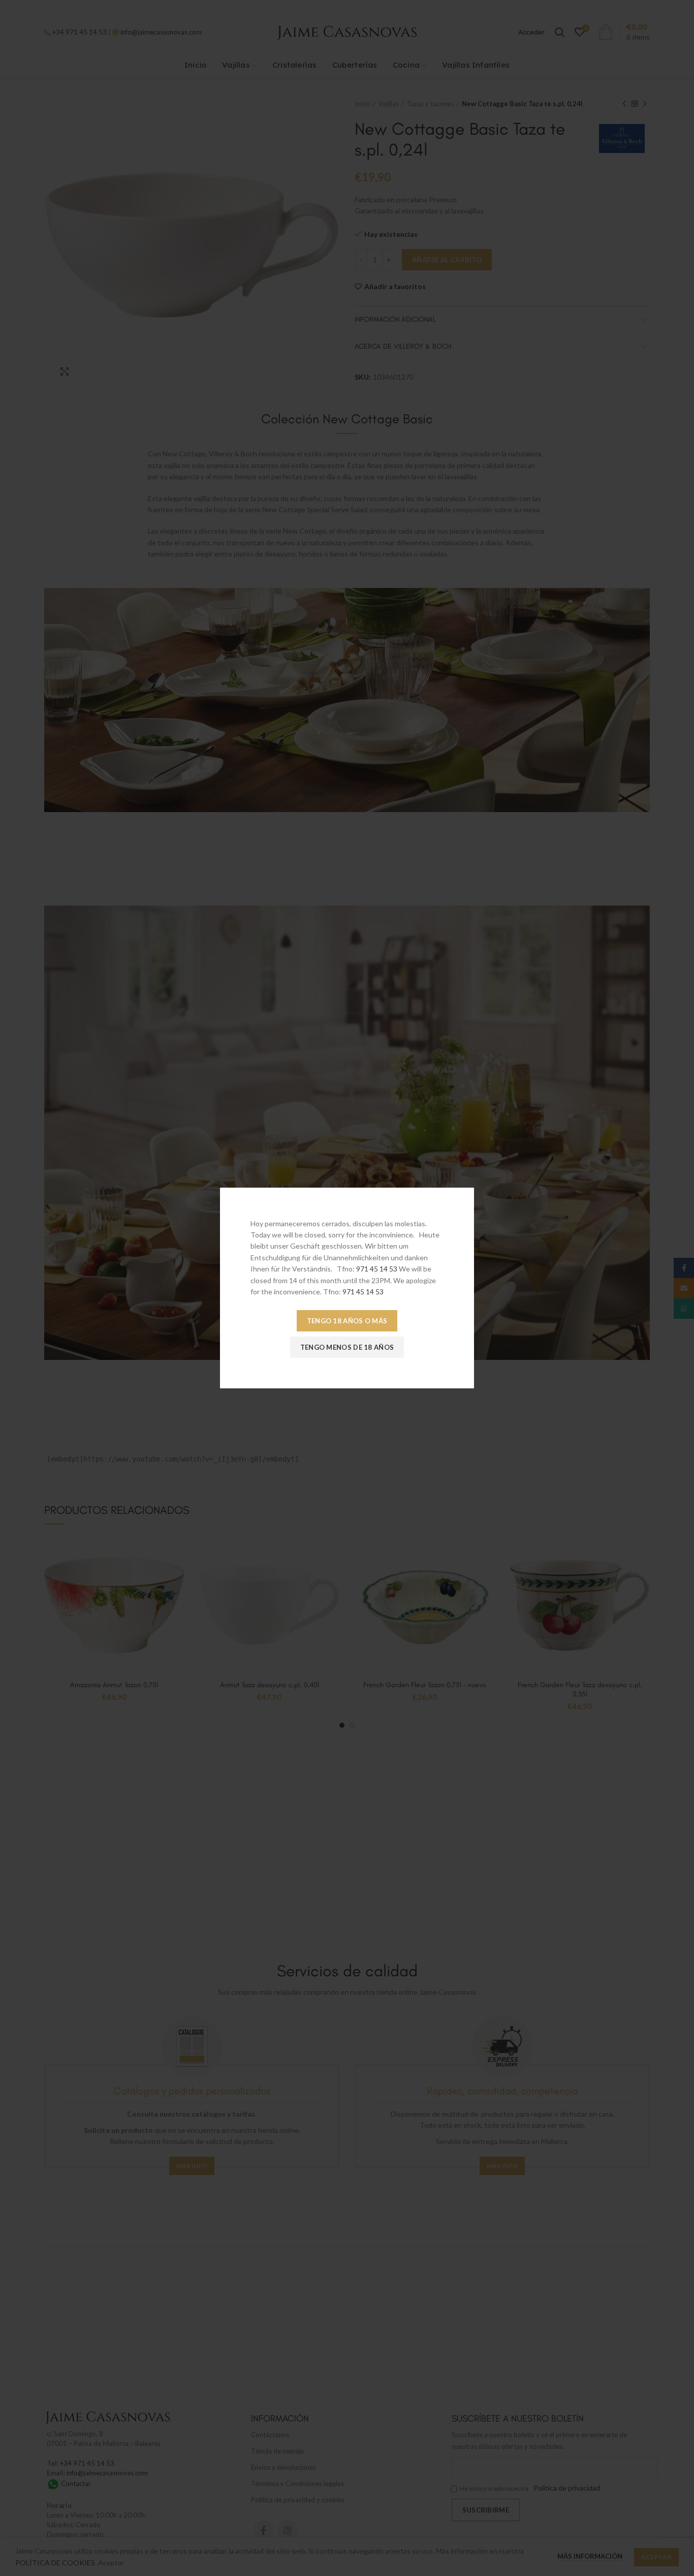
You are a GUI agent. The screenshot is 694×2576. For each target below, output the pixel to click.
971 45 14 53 (377, 1269)
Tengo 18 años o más (347, 1321)
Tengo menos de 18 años (347, 1347)
